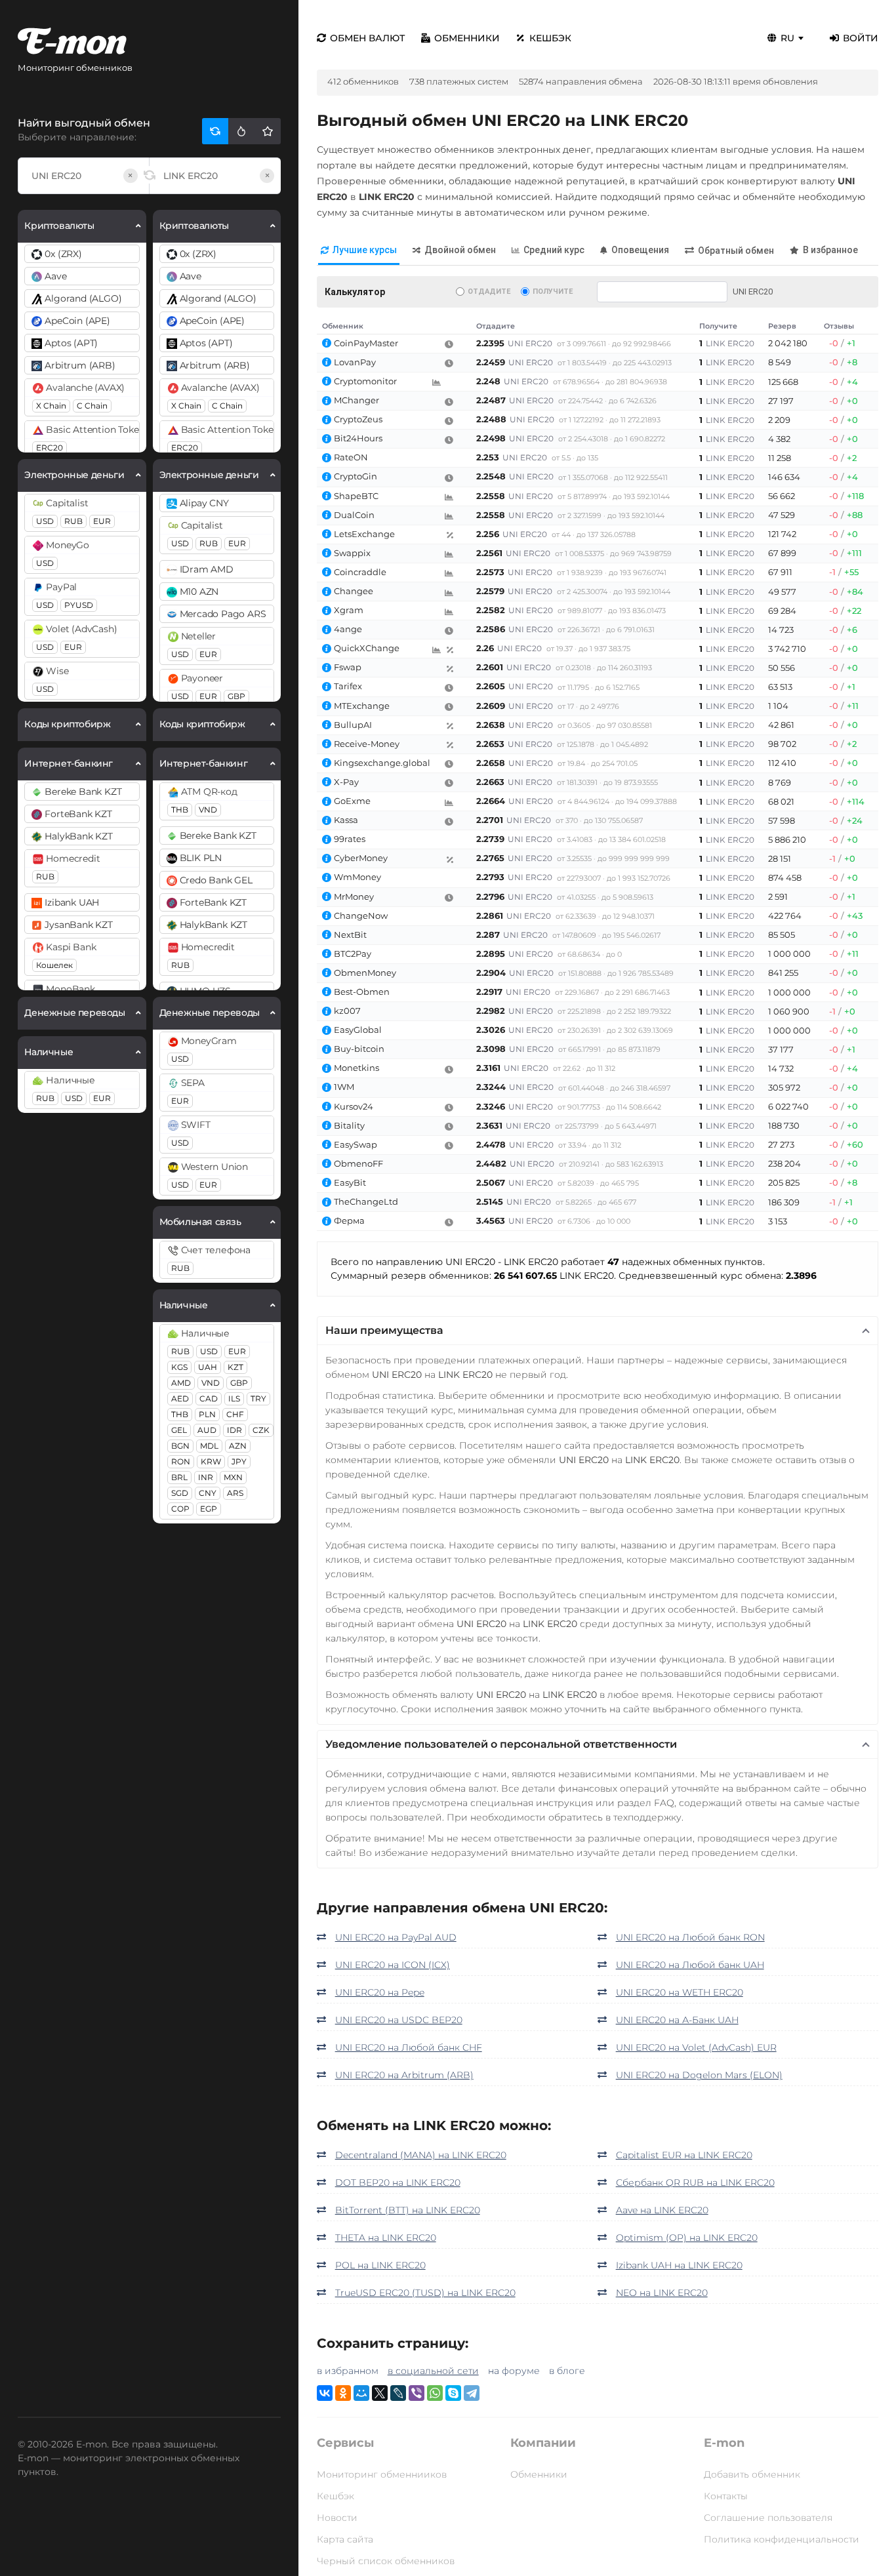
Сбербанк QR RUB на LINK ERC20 (695, 2183)
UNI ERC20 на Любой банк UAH (690, 1965)
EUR (102, 521)
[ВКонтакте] (325, 2393)
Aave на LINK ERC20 (662, 2210)
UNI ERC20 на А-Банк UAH (677, 2020)
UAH (208, 1367)
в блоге (567, 2371)
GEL (179, 1430)
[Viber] (417, 2393)
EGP (209, 1509)
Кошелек (54, 965)
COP (180, 1509)
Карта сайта (345, 2539)
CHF (235, 1414)
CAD (209, 1399)
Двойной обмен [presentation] (460, 250)
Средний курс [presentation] (554, 250)
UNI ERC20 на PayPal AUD (396, 1937)
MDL (209, 1446)
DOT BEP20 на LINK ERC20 (398, 2183)
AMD (181, 1383)
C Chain (92, 406)
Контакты (726, 2496)
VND (208, 810)
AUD (207, 1430)
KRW (211, 1461)
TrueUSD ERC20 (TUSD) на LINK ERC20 (425, 2293)
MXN (233, 1477)
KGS (179, 1367)
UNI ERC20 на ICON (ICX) (393, 1965)
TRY (258, 1399)
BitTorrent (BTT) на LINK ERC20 (408, 2210)
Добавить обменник (752, 2474)
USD (45, 521)
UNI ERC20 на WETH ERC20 (680, 1992)
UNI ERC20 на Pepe (380, 1992)
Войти (861, 38)
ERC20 (50, 448)
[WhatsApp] (435, 2393)
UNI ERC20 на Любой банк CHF (409, 2047)
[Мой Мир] (361, 2393)
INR (206, 1477)
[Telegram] (472, 2393)
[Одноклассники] (343, 2393)
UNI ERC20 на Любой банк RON (690, 1937)
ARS (235, 1493)
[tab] (359, 251)
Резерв (782, 326)
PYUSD (79, 605)
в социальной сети (433, 2371)
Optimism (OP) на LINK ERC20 (687, 2238)
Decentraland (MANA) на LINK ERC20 (421, 2155)
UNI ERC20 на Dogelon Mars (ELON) (699, 2075)
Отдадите (489, 292)
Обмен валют (367, 38)
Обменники (467, 38)
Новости (337, 2518)
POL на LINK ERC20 (380, 2265)
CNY (208, 1493)
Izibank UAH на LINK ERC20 (679, 2265)
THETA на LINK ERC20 (386, 2238)
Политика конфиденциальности (782, 2539)
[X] (380, 2393)
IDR (234, 1430)
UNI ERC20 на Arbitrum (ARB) (404, 2075)
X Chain (51, 406)
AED (180, 1399)
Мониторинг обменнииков (382, 2474)
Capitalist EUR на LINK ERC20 (684, 2155)
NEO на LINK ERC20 (662, 2293)
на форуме (514, 2371)
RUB (73, 521)
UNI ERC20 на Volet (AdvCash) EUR (696, 2047)
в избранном (348, 2371)
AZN (238, 1446)
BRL (179, 1477)
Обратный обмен (736, 251)
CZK (261, 1430)
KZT (235, 1367)
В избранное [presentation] (830, 250)
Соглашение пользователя (768, 2518)
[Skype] (453, 2393)
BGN (180, 1446)
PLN (207, 1414)
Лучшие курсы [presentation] (365, 250)
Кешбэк (550, 38)
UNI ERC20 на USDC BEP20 (399, 2020)
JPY (239, 1461)
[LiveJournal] (398, 2393)
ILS (234, 1399)
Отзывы (839, 326)
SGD (180, 1493)
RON (181, 1461)
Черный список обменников (386, 2561)
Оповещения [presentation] (640, 250)
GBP (236, 696)
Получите (553, 292)
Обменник (343, 326)
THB (180, 810)
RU (787, 38)
